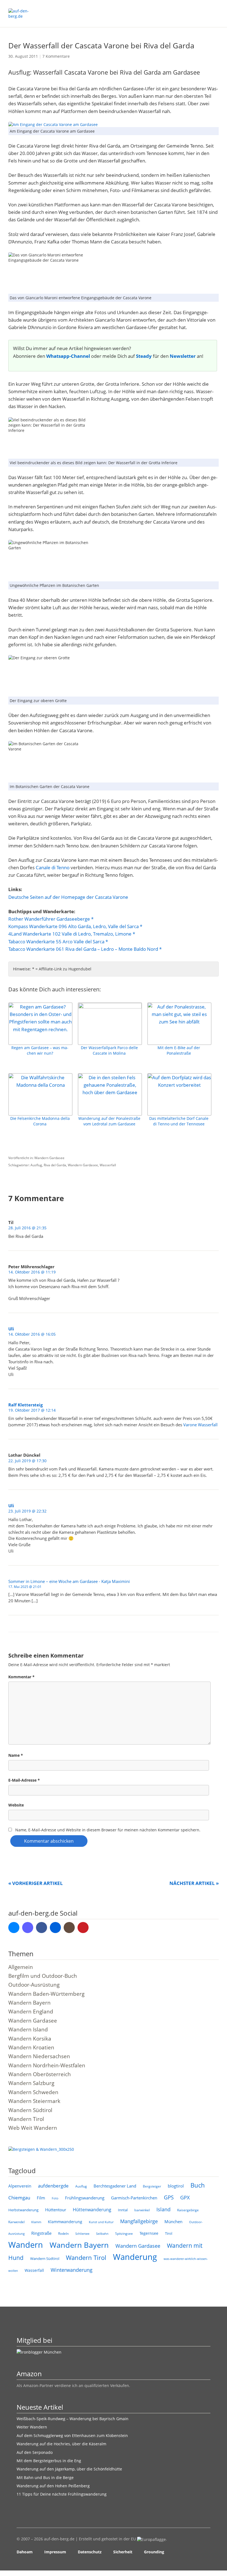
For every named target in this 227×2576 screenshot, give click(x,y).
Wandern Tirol (26, 2119)
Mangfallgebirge (139, 2221)
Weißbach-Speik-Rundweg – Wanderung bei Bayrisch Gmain (73, 2419)
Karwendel (16, 2222)
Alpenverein (20, 2186)
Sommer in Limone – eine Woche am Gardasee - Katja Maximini (69, 1581)
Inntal (123, 2210)
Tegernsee (149, 2233)
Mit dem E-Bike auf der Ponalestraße (179, 1050)
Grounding (154, 2552)
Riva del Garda (55, 1165)
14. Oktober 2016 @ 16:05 (32, 1334)
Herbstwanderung (23, 2210)
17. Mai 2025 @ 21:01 (25, 1587)
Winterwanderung (72, 2270)
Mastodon (28, 1928)
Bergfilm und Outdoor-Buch (43, 1976)
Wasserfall (108, 1165)
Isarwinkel (142, 2210)
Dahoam (25, 2552)
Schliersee (82, 2234)
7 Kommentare (56, 56)
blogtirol (176, 2186)
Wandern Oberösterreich (40, 2074)
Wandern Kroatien (31, 2047)
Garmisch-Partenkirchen (134, 2198)
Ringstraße (41, 2233)
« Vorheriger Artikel (36, 1883)
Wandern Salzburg (31, 2083)
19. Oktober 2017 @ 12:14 (32, 1410)
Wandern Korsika (30, 2039)
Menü (215, 11)
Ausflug (36, 1165)
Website (16, 1805)
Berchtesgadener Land (115, 2186)
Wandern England (31, 2012)
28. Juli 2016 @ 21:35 (27, 1228)
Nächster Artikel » (194, 1883)
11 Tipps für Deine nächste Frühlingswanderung (62, 2494)
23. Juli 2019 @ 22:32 (27, 1511)
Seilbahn (102, 2234)
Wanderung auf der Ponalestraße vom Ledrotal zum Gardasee (109, 1121)
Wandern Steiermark (34, 2101)
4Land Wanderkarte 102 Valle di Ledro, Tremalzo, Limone (70, 934)
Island (163, 2209)
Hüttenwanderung (92, 2210)
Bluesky (14, 1928)
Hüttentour (56, 2210)
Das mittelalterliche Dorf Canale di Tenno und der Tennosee (179, 1121)
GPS (169, 2197)
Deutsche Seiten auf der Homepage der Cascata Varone (68, 897)
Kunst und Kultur (101, 2222)
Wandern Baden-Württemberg (46, 1994)
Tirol (169, 2233)
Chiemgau (19, 2198)
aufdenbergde (53, 2186)
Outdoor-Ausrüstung (34, 1985)
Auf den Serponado (35, 2452)
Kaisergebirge (188, 2210)
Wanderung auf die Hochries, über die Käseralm (61, 2444)
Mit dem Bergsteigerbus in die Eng (49, 2461)
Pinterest (83, 1928)
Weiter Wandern (32, 2427)
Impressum (55, 2552)
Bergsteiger (152, 2186)
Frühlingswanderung (85, 2198)
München (173, 2221)
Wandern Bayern (29, 2003)
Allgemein (21, 1967)
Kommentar (21, 1677)
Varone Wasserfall (200, 1425)
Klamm (36, 2222)
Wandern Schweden (33, 2092)
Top (205, 2552)
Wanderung (135, 2257)
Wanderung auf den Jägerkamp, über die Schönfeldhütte (69, 2469)
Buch (198, 2185)
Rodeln (63, 2234)
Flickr (55, 1928)
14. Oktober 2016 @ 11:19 (32, 1272)
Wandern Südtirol (30, 2110)
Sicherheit (123, 2552)
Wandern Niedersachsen (39, 2056)
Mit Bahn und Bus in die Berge (45, 2477)
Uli (11, 1329)
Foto (55, 2198)
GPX (185, 2197)
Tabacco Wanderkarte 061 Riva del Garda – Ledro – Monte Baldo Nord (83, 949)
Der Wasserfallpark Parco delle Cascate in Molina (109, 1050)
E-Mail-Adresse (24, 1780)
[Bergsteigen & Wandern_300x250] (41, 2149)
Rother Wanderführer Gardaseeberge (49, 919)
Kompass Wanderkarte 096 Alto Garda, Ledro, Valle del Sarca (73, 926)
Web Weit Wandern (33, 2128)
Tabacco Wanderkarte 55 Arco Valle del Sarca (56, 942)
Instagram (69, 1928)
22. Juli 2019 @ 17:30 (27, 1461)
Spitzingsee (124, 2234)
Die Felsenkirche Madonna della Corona (40, 1121)
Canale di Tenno (53, 867)
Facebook (42, 1928)
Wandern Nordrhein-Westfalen (47, 2065)
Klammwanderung (65, 2222)
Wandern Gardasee (49, 1158)
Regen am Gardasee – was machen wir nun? (40, 1050)
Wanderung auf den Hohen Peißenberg (53, 2486)
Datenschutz (90, 2552)
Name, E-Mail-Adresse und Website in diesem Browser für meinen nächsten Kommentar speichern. (108, 1830)
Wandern (26, 2245)
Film (41, 2198)
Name (16, 1755)
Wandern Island (28, 2029)
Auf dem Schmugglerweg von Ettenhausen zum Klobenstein (72, 2435)
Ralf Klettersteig (25, 1405)
